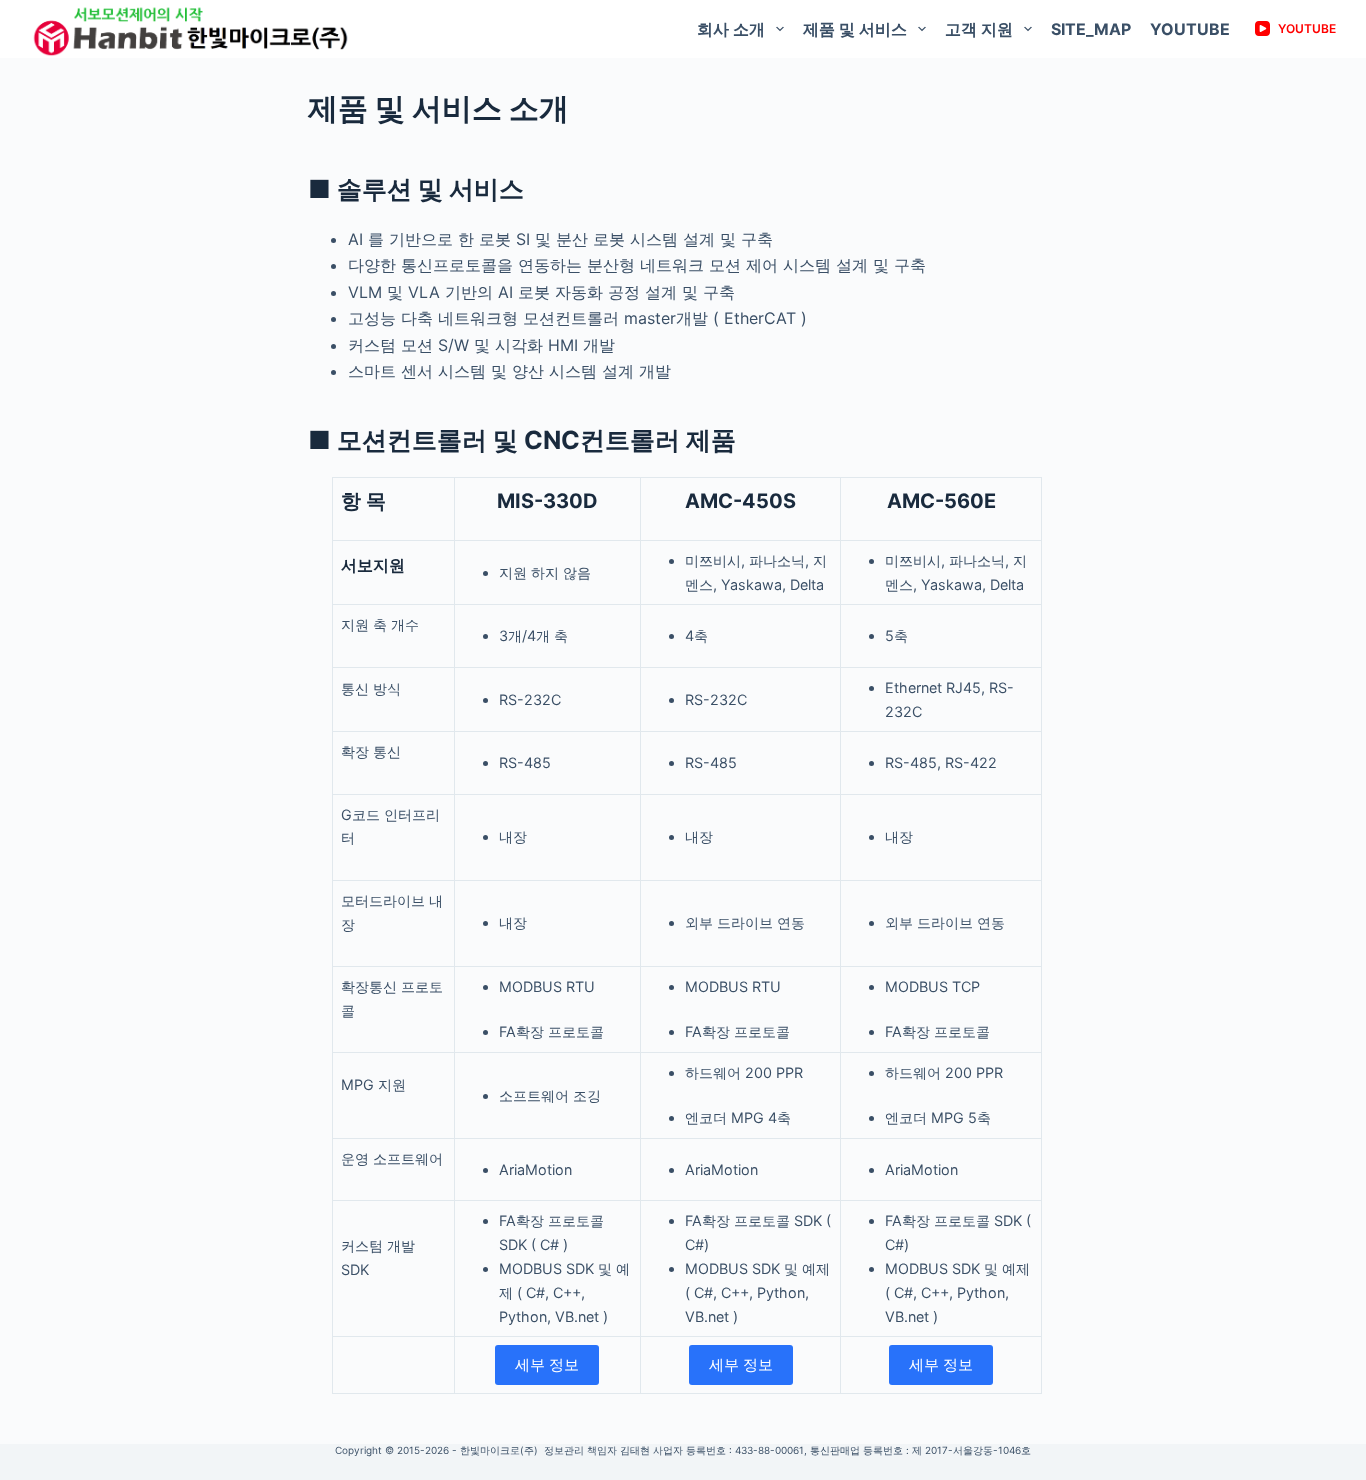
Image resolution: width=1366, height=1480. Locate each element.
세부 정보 (547, 1364)
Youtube (1190, 29)
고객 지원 (979, 29)
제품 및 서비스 (855, 29)
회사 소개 (731, 29)
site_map (1091, 29)
